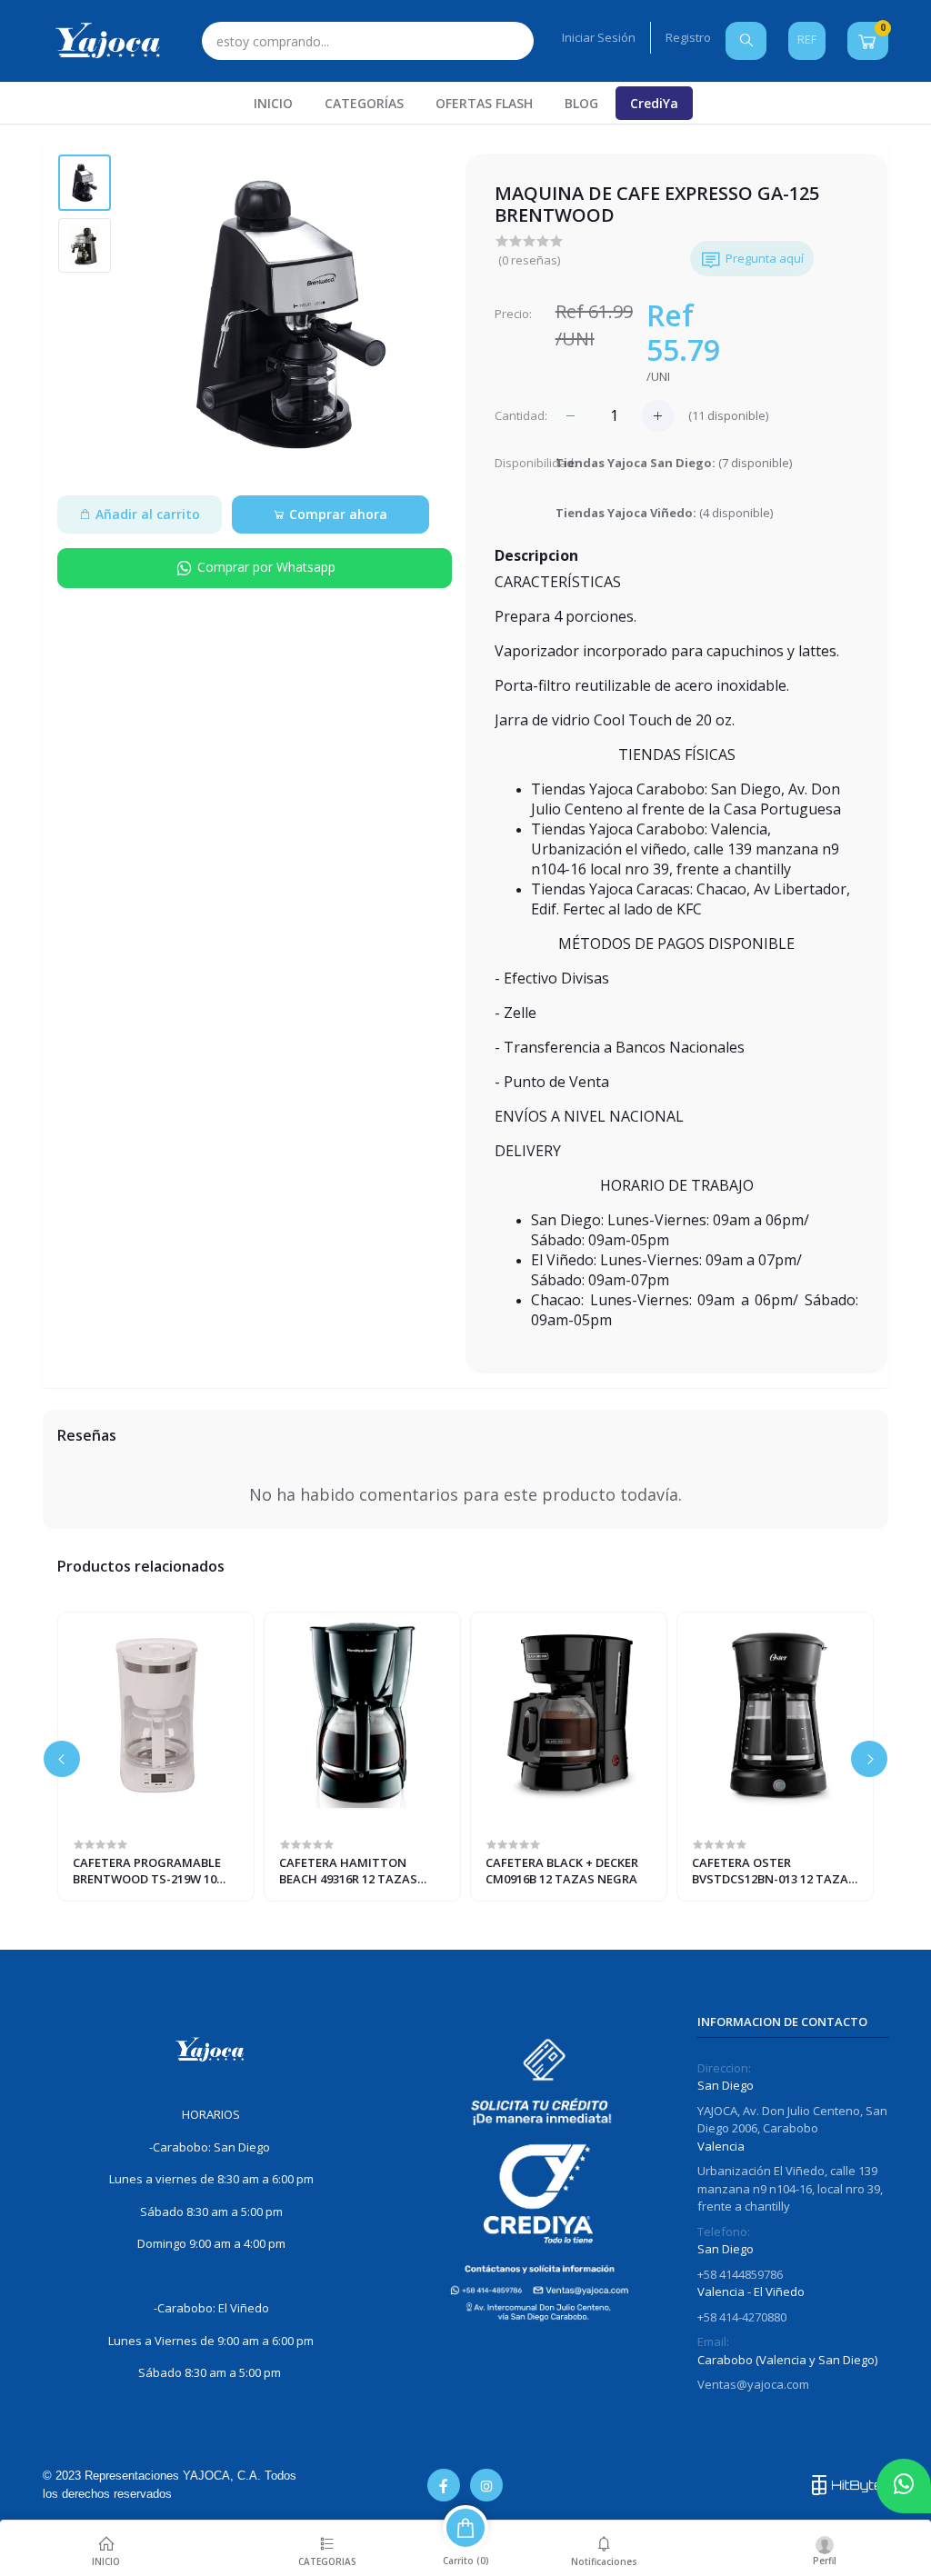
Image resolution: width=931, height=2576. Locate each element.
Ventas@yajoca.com (753, 2384)
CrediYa (654, 103)
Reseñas (87, 1435)
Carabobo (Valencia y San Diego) (787, 2360)
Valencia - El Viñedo (751, 2291)
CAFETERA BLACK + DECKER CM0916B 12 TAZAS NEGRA (562, 1871)
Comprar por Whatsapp (265, 567)
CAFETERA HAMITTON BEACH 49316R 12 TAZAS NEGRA (348, 1871)
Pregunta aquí (765, 258)
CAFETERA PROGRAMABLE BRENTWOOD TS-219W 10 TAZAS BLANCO (147, 1871)
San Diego (726, 2085)
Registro (688, 37)
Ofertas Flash (484, 103)
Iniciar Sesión (599, 37)
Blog (581, 103)
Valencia (721, 2146)
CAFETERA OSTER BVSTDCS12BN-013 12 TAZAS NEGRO (774, 1871)
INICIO (273, 103)
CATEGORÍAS (364, 103)
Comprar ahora (336, 514)
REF (807, 39)
